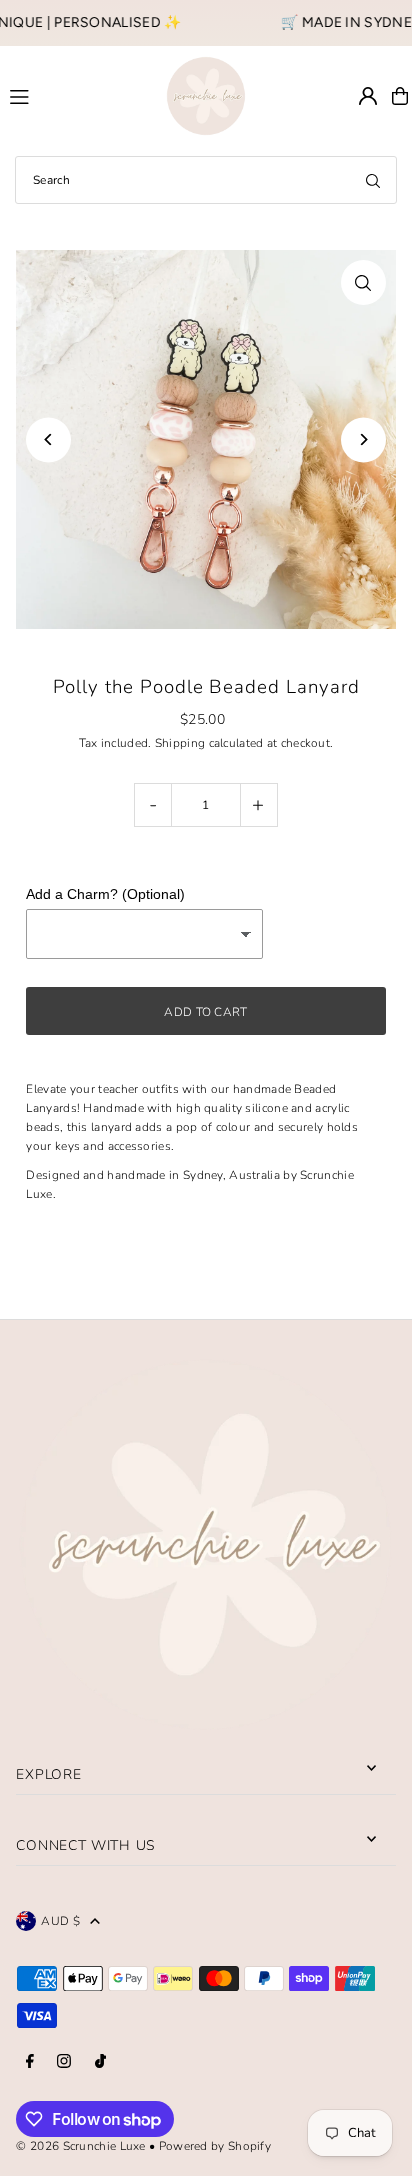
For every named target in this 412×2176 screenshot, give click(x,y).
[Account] (368, 96)
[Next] (363, 439)
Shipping (180, 743)
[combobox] (206, 180)
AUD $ (60, 1921)
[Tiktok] (100, 2062)
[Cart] (400, 96)
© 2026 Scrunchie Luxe (80, 2146)
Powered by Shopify (215, 2146)
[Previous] (48, 439)
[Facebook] (30, 2062)
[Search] (373, 180)
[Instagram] (64, 2062)
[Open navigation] (79, 95)
